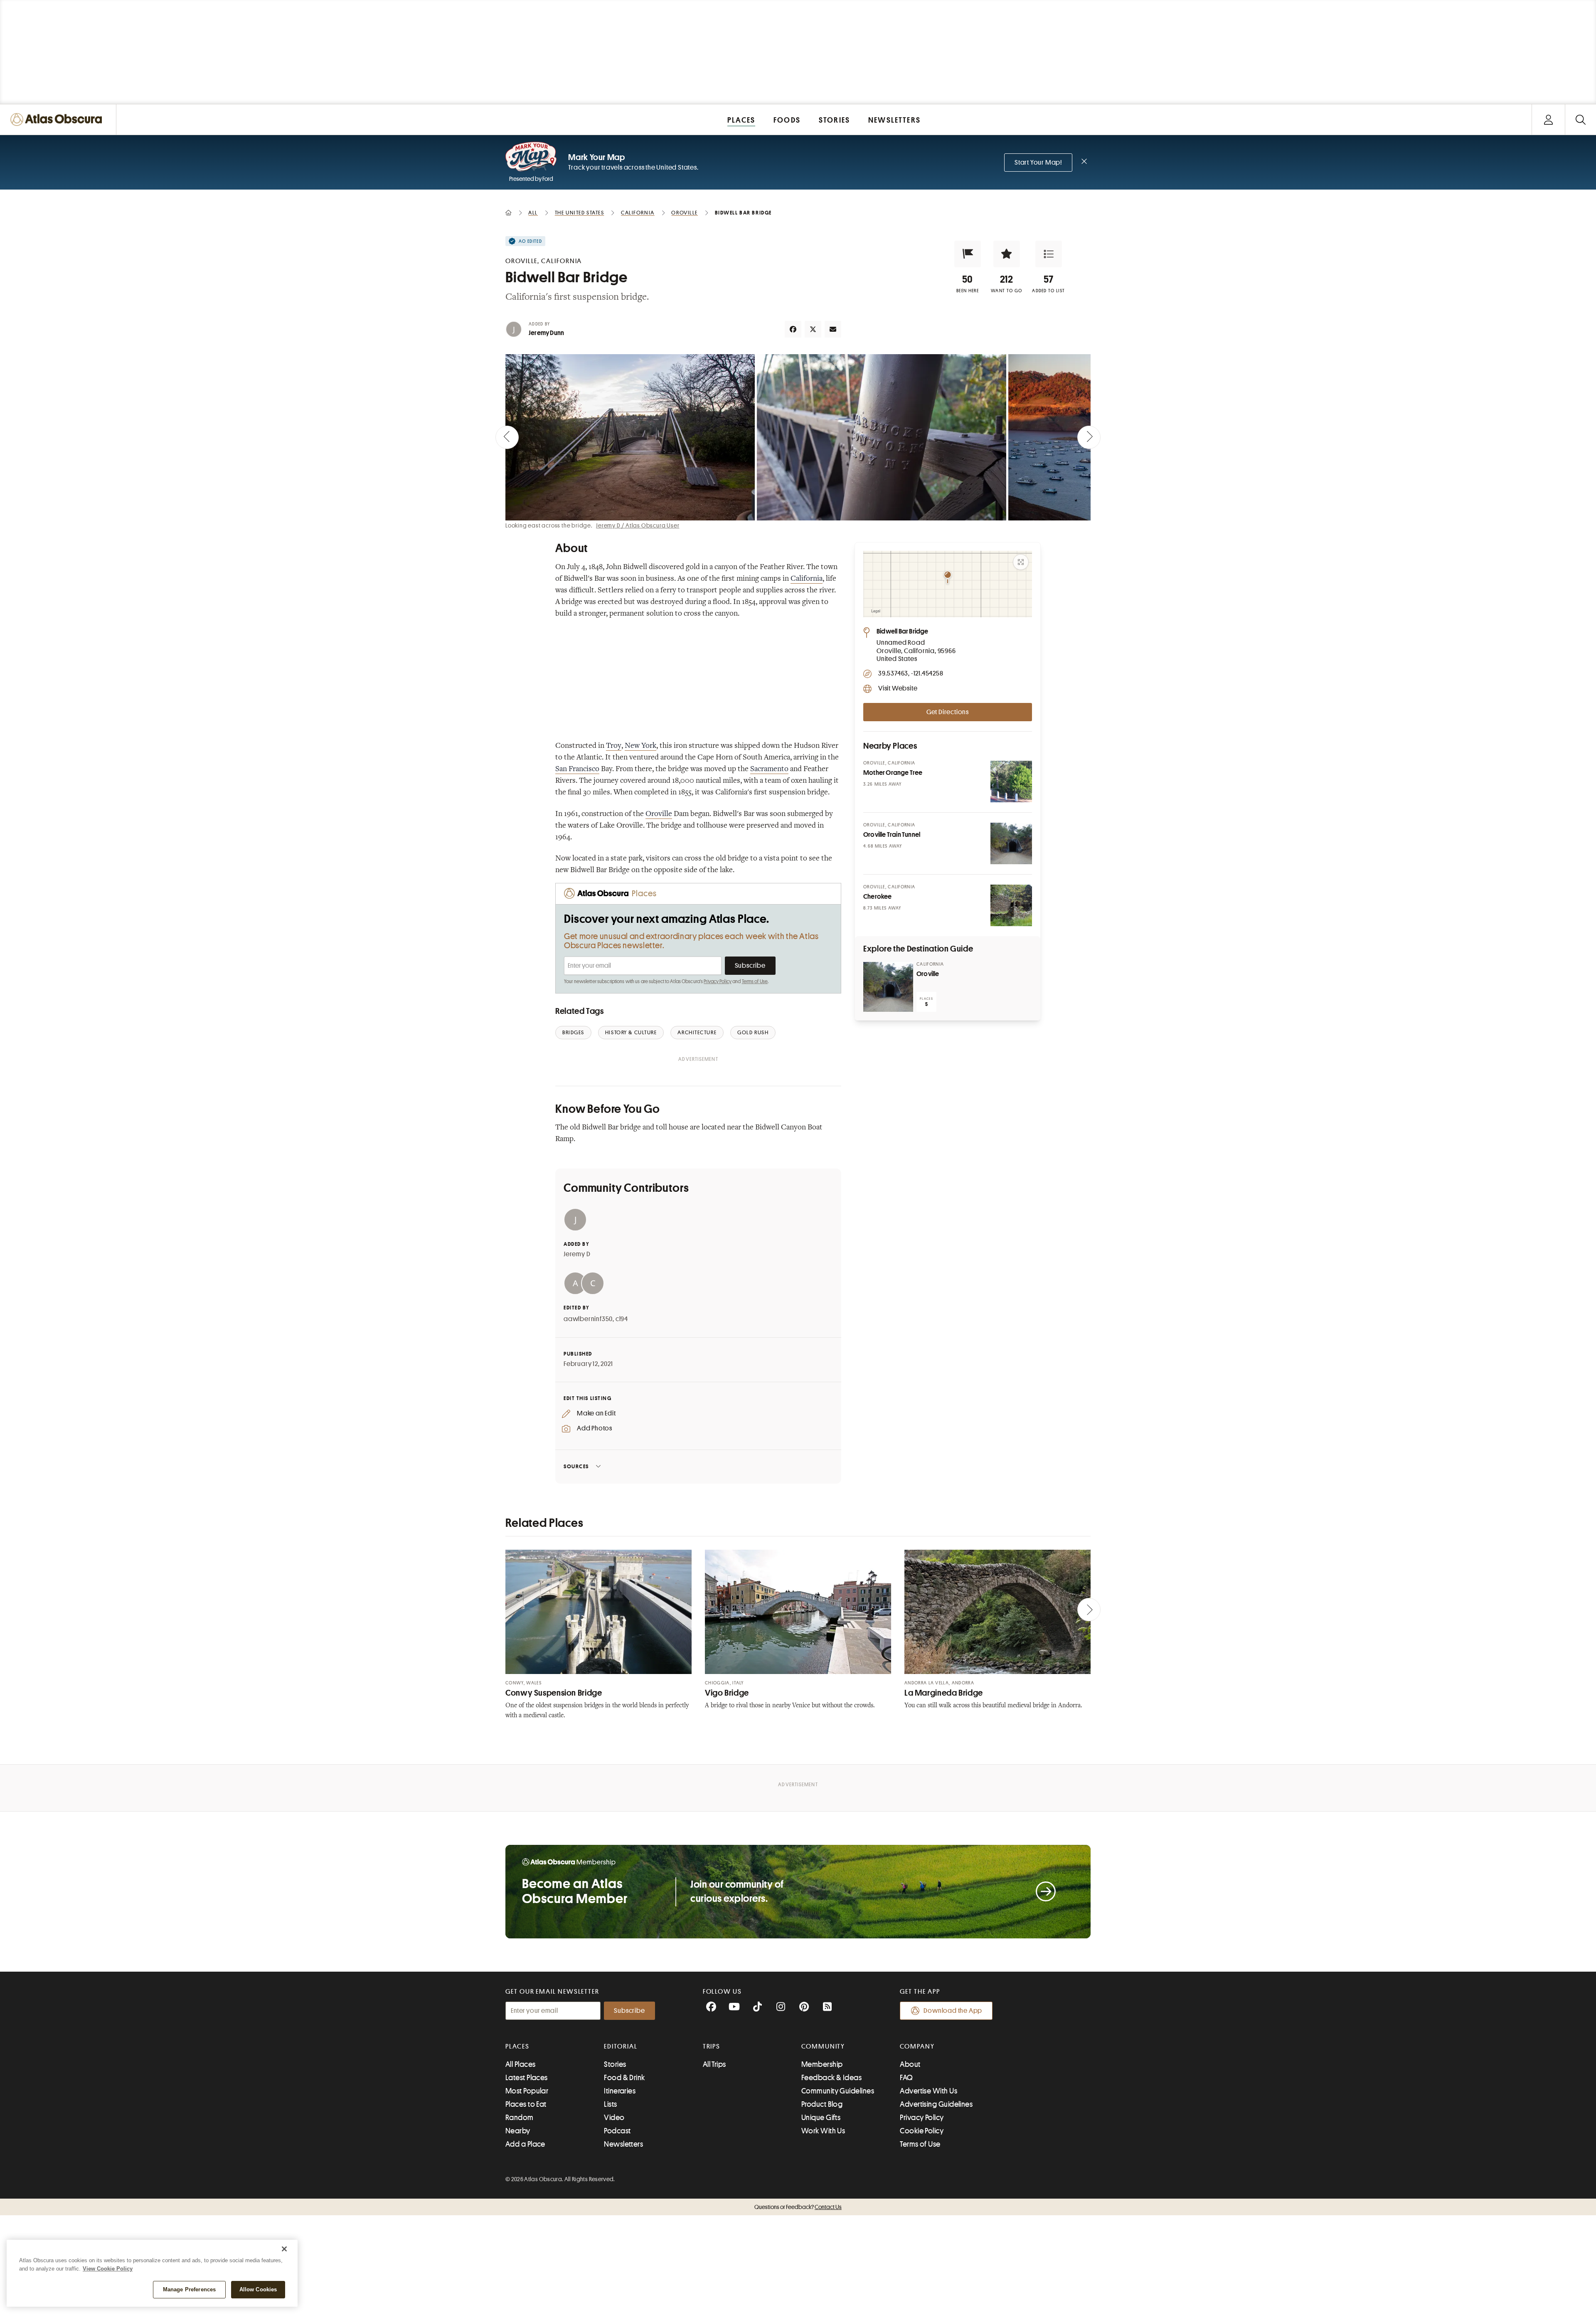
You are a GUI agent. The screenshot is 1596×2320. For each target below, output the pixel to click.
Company (917, 2046)
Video (614, 2118)
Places (517, 2046)
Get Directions (948, 712)
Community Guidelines (838, 2091)
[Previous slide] (507, 437)
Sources (576, 1466)
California (807, 579)
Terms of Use (755, 981)
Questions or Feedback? (798, 2207)
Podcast (617, 2131)
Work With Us (823, 2131)
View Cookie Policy (108, 2269)
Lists (610, 2104)
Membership (822, 2064)
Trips (712, 2046)
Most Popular (527, 2091)
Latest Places (527, 2078)
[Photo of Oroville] (888, 987)
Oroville (659, 814)
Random (520, 2118)
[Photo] (1011, 782)
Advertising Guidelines (936, 2104)
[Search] (1580, 120)
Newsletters (623, 2144)
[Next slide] (1089, 437)
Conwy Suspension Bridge (554, 1693)
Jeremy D (577, 1254)
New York (640, 746)
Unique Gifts (821, 2118)
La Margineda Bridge (944, 1693)
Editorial (621, 2046)
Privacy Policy (718, 981)
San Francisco (577, 769)
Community (823, 2046)
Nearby (518, 2131)
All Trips (714, 2064)
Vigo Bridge (727, 1693)
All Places (521, 2064)
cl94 (622, 1319)
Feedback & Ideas (831, 2078)
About (910, 2064)
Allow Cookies (258, 2289)
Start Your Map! (1038, 163)
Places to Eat (526, 2104)
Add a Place (525, 2144)
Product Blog (822, 2104)
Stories (615, 2064)
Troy (614, 746)
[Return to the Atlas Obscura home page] (58, 120)
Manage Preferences (189, 2289)
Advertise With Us (929, 2091)
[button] (968, 254)
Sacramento (769, 769)
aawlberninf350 (588, 1319)
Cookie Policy (922, 2131)
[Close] (284, 2249)
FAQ (906, 2078)
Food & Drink (624, 2078)
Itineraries (620, 2091)
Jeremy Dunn (546, 333)
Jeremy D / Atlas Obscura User (638, 525)
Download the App (953, 2011)
